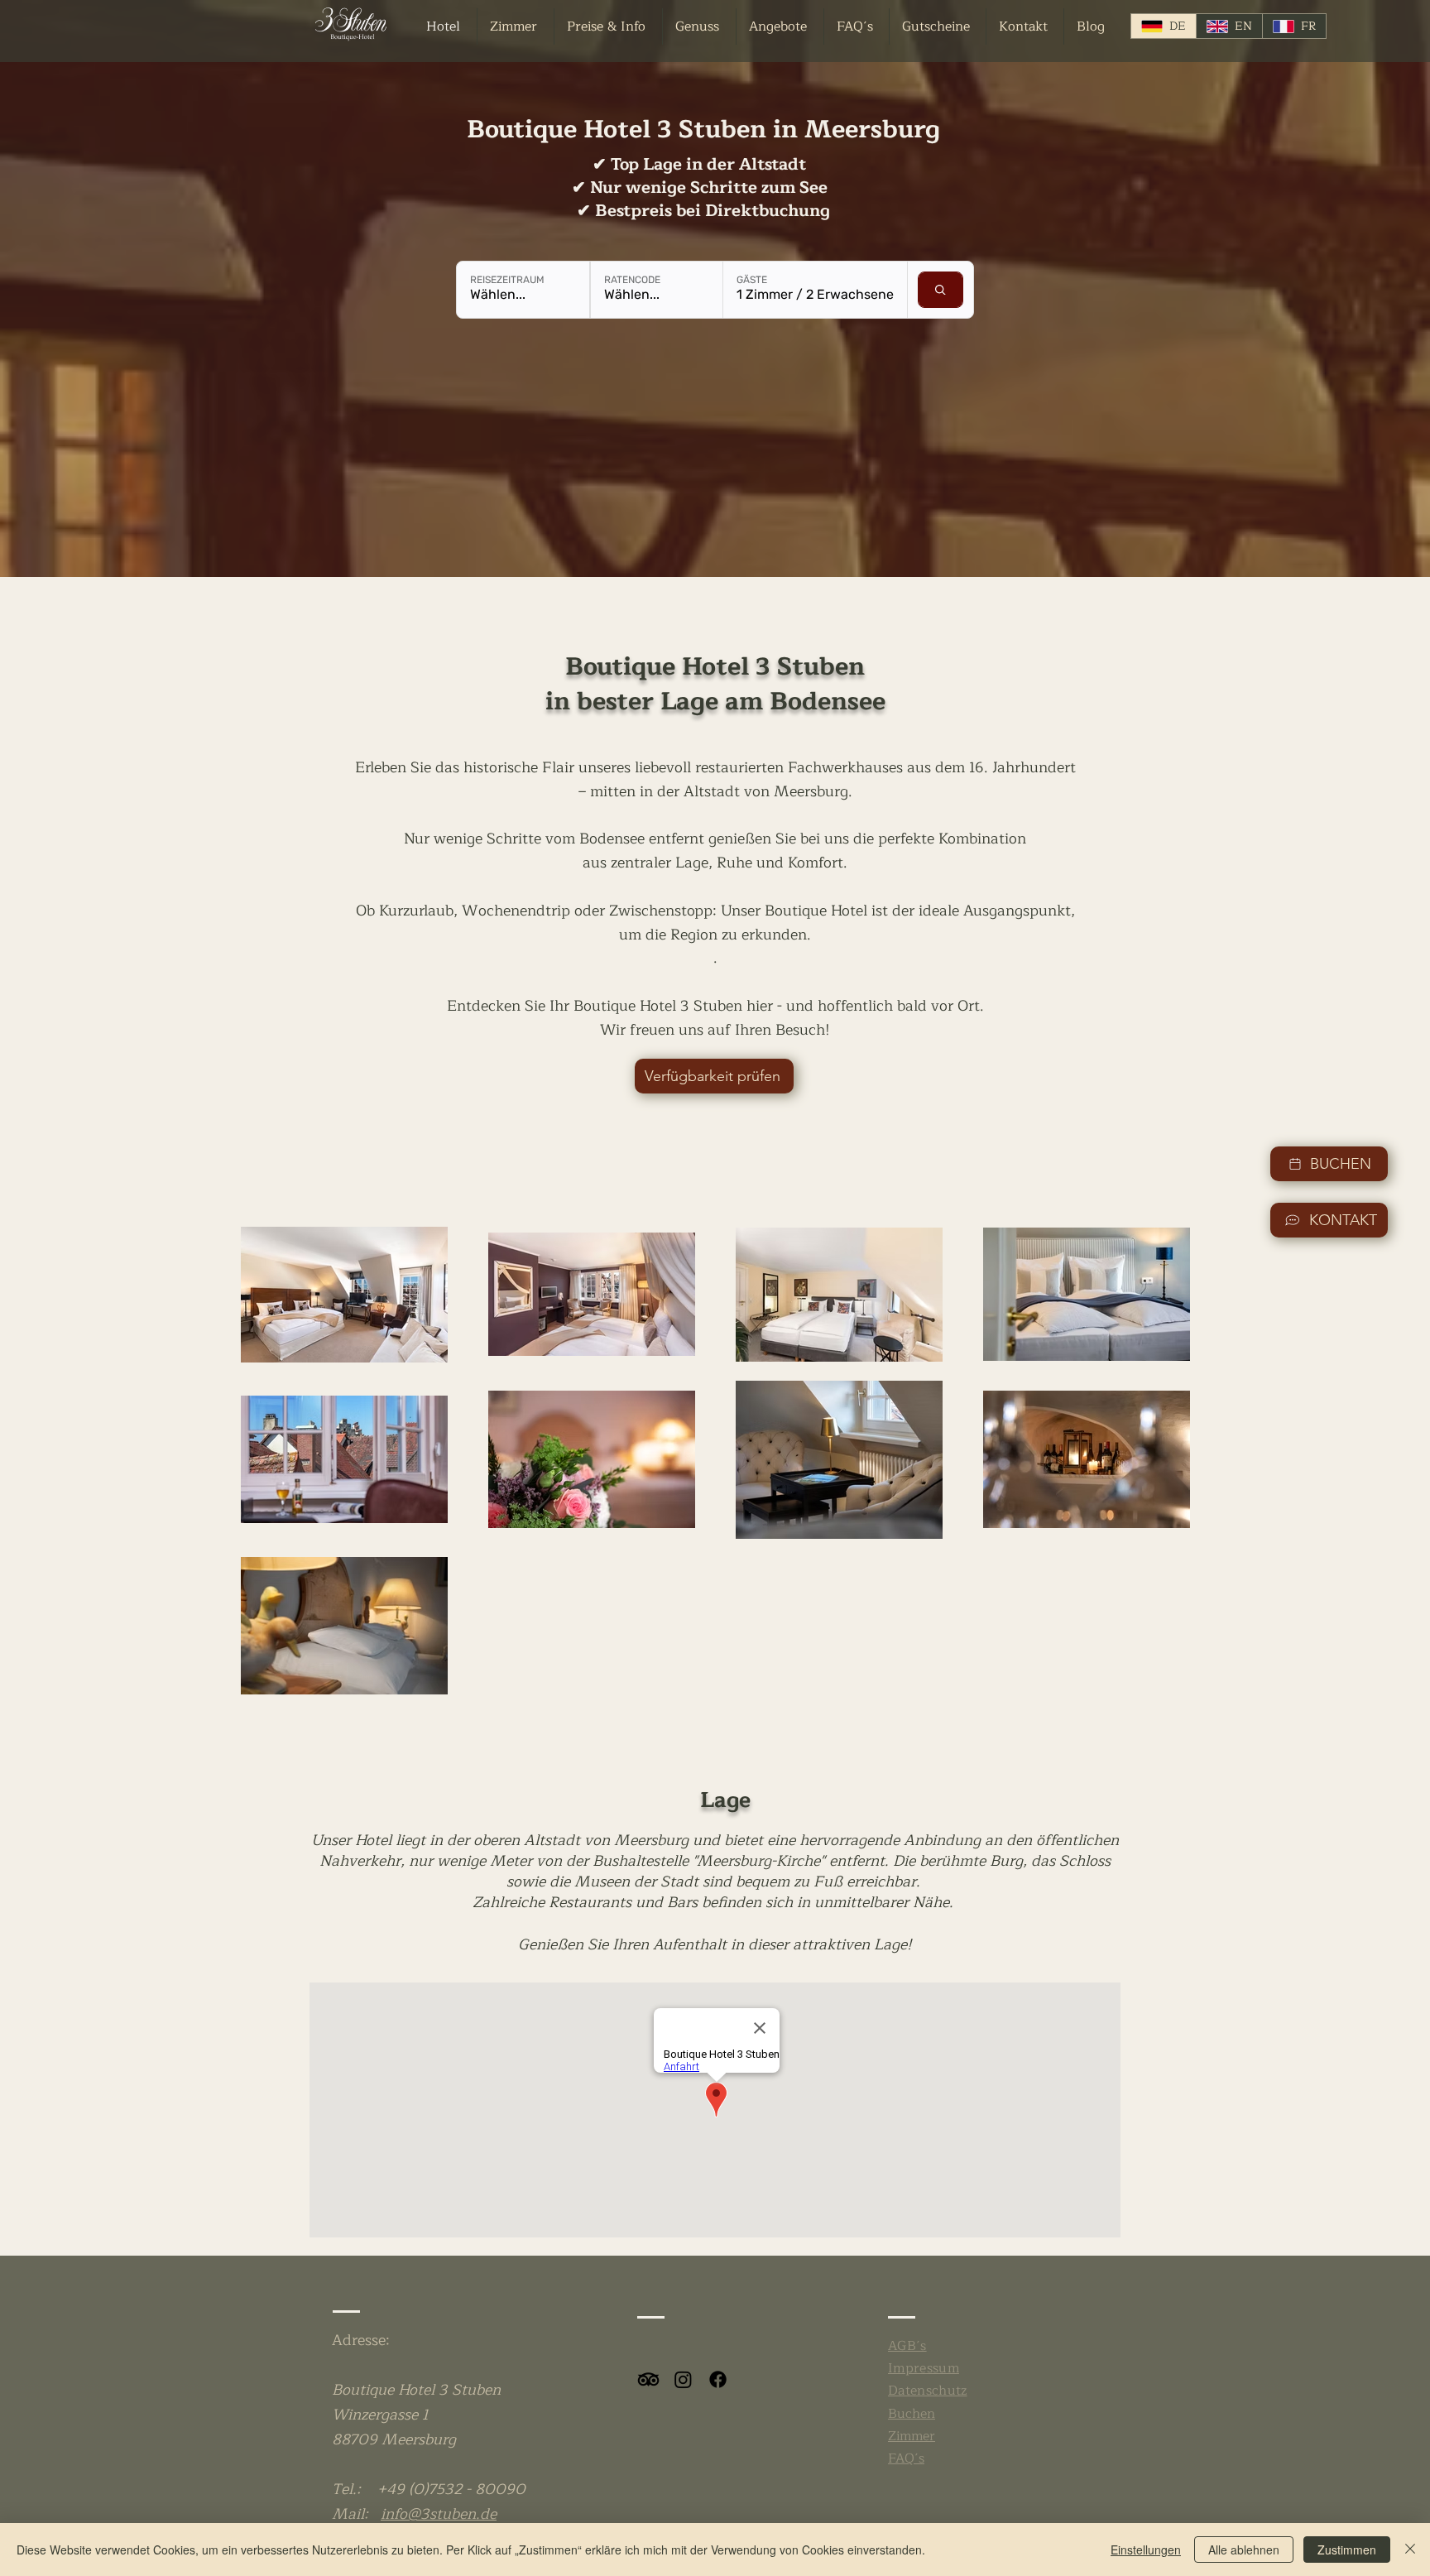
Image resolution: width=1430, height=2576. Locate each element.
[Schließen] (1410, 2550)
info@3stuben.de (439, 2514)
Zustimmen (1347, 2550)
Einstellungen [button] (1146, 2550)
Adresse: (361, 2340)
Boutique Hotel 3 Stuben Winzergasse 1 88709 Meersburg (416, 2415)
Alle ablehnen (1244, 2550)
